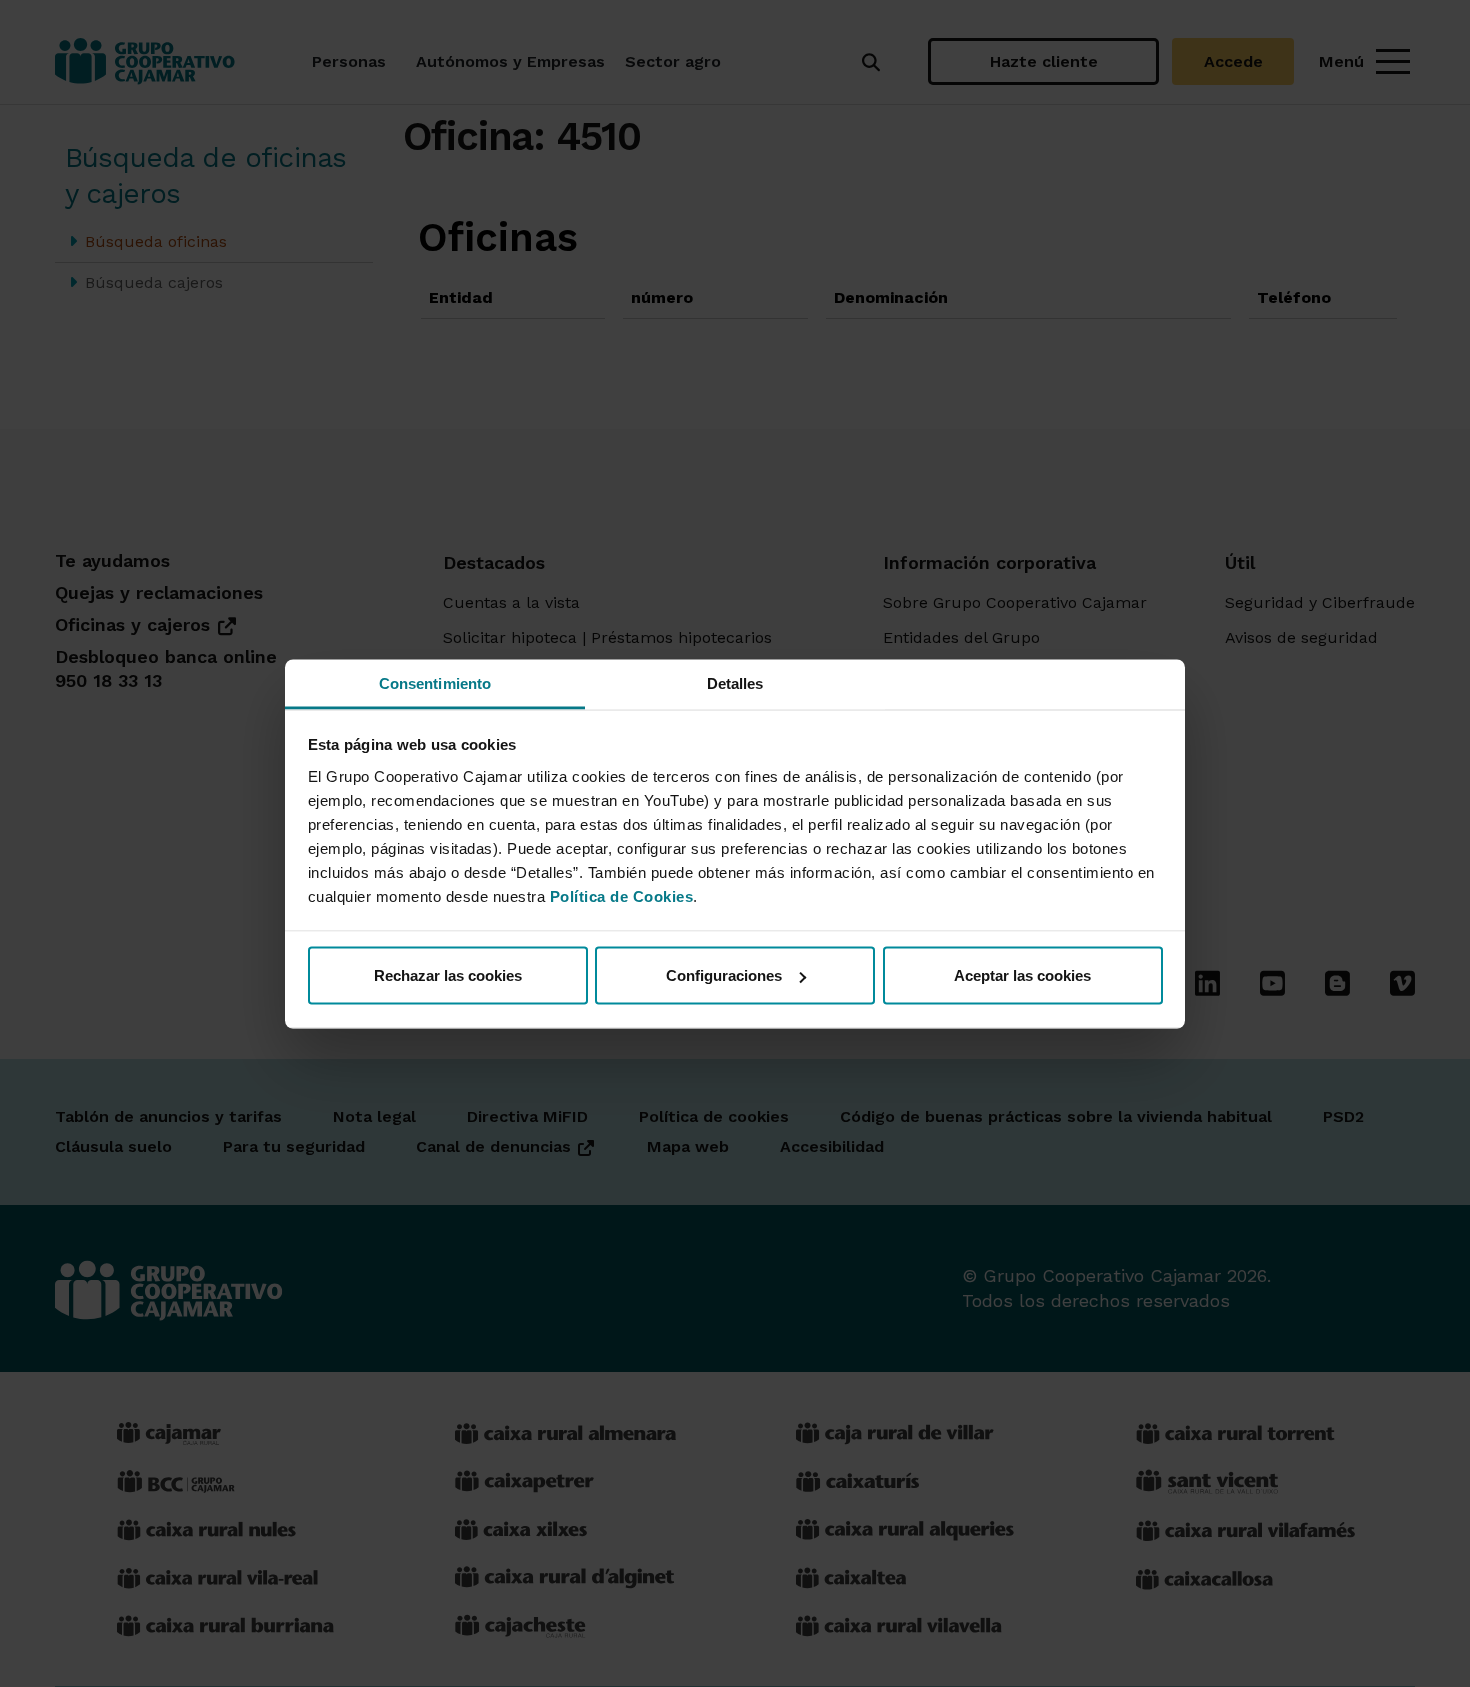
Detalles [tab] (735, 682)
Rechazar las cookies (448, 975)
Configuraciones (724, 975)
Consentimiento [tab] (435, 682)
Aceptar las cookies (1022, 975)
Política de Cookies (622, 895)
